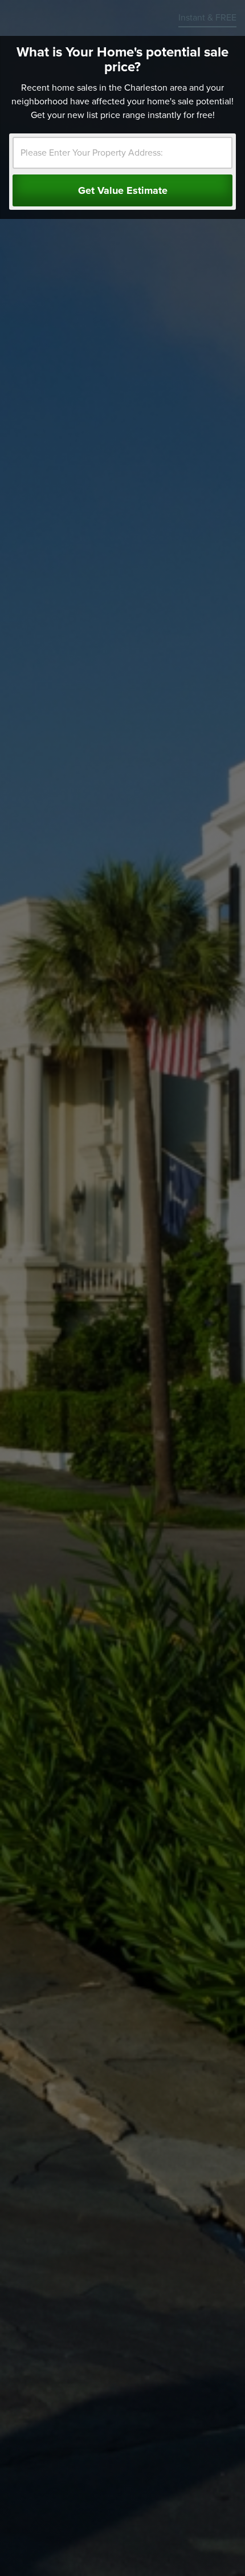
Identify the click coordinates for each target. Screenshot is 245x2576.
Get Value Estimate (123, 190)
